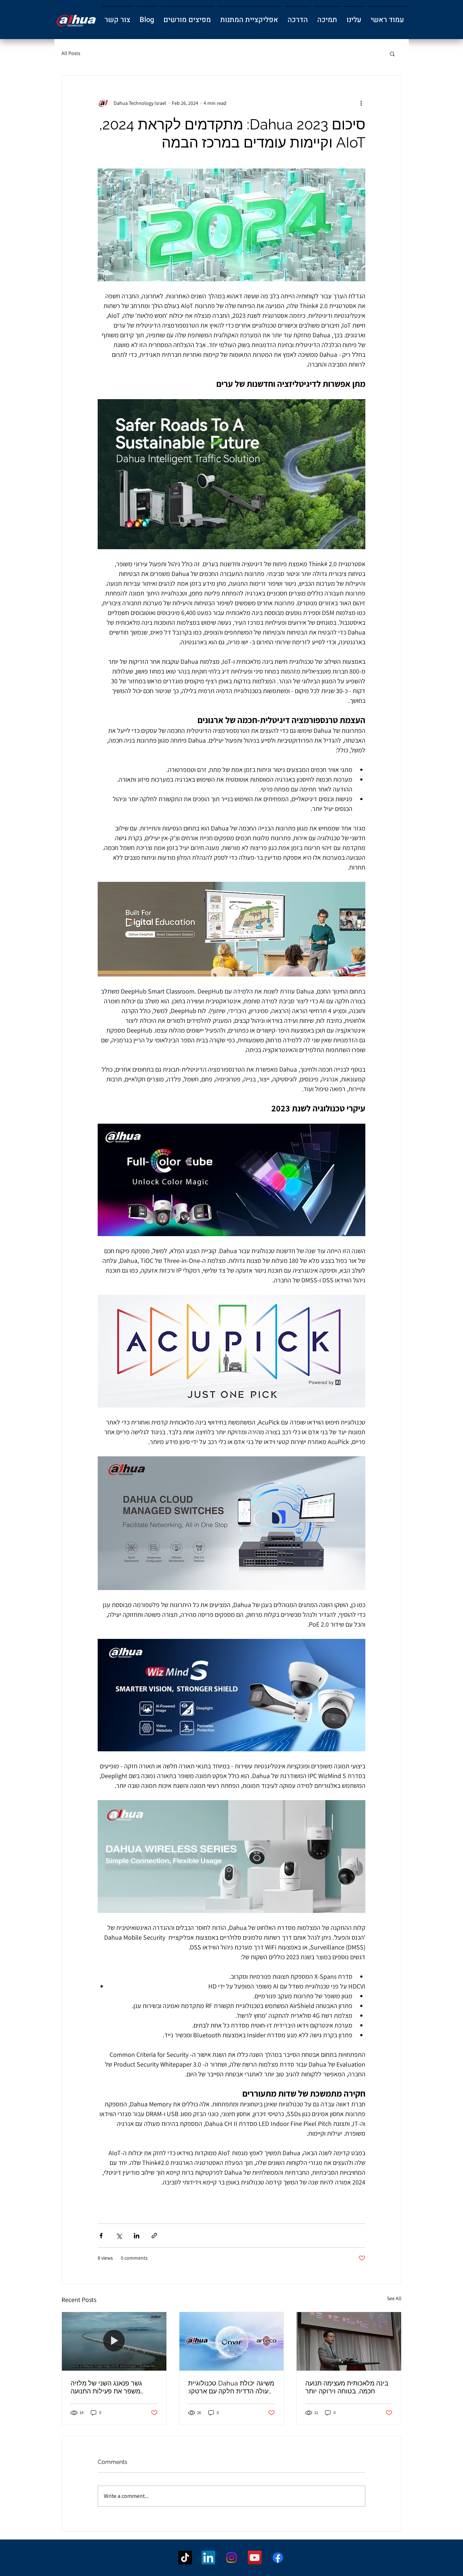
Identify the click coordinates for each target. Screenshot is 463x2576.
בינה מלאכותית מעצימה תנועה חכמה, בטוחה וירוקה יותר (347, 2387)
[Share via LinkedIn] (137, 2236)
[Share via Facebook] (101, 2236)
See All (394, 2298)
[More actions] (361, 103)
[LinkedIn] (208, 2558)
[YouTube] (255, 2558)
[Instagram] (231, 2558)
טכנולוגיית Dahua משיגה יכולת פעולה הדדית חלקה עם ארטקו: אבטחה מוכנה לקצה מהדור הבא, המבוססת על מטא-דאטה (231, 2387)
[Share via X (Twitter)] (119, 2236)
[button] (354, 17)
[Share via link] (154, 2236)
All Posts (71, 53)
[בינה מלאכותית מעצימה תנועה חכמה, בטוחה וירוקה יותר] (349, 2341)
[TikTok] (185, 2558)
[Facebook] (278, 2558)
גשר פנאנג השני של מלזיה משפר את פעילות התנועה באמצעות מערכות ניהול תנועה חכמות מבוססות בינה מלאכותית (111, 2387)
